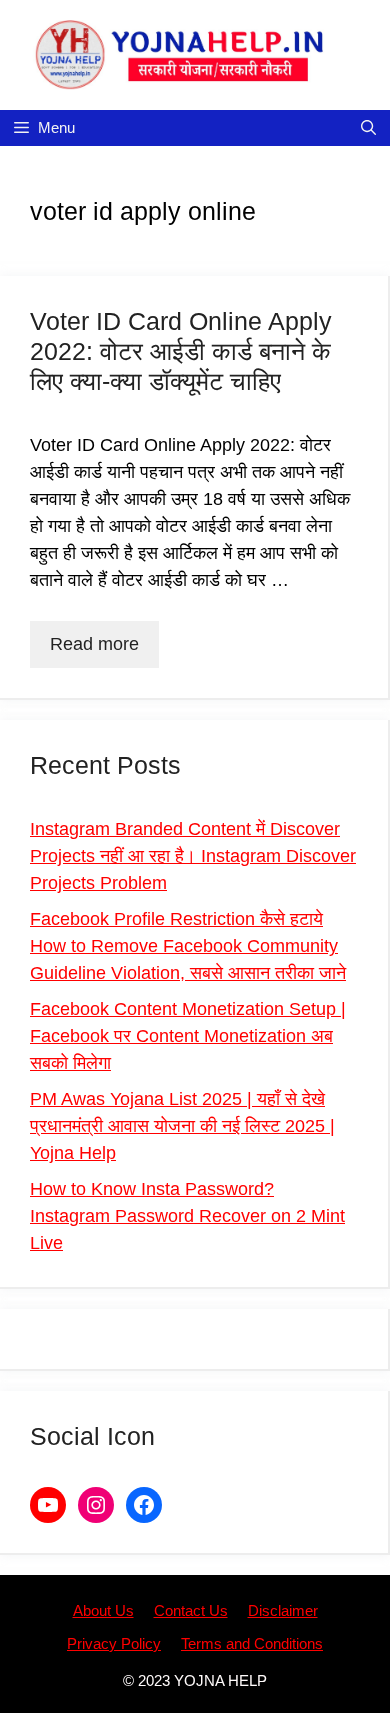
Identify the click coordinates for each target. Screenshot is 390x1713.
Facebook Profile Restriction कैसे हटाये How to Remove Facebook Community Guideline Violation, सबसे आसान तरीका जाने (188, 946)
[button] (368, 128)
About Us (103, 1610)
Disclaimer (283, 1610)
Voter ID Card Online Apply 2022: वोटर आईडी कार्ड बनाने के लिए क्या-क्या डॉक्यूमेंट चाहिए (181, 351)
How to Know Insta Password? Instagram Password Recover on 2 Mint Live (187, 1216)
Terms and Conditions (252, 1643)
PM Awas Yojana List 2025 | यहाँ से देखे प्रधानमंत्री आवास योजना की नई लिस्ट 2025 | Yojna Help (182, 1126)
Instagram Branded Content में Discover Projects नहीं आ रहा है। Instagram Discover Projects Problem (193, 856)
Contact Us (191, 1610)
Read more (94, 644)
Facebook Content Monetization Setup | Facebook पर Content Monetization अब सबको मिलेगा (188, 1036)
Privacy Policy (114, 1643)
